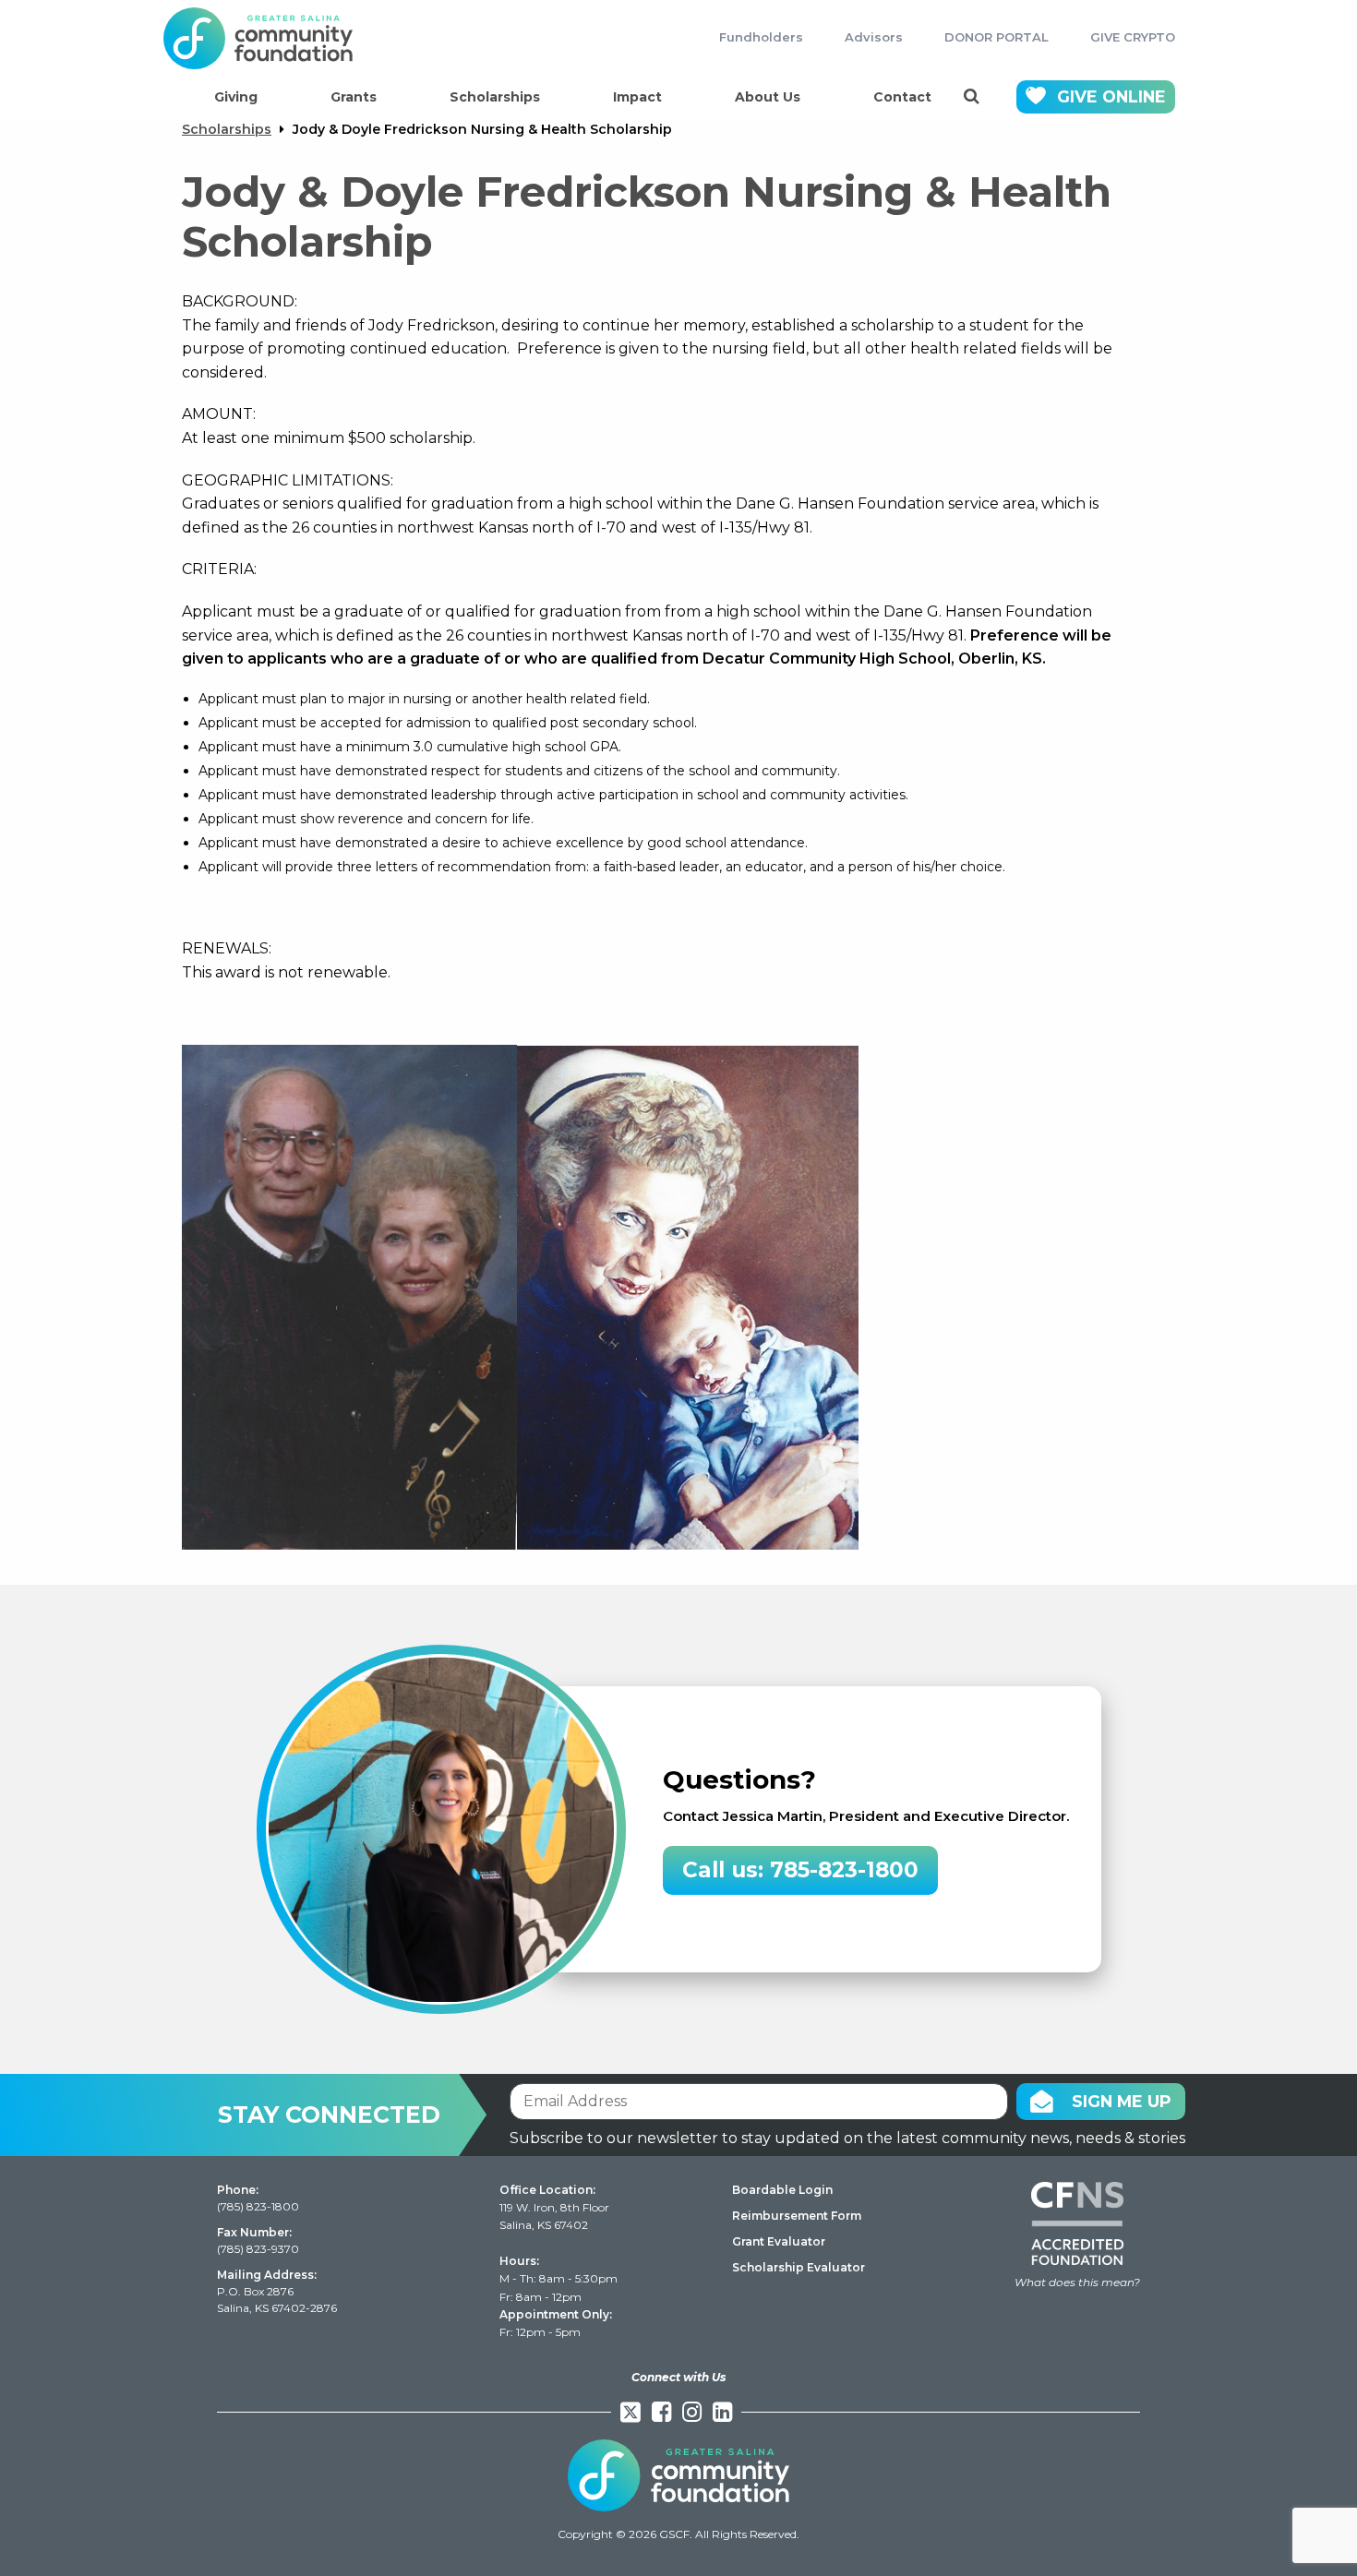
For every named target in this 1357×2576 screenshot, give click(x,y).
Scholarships (495, 97)
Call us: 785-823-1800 (800, 1870)
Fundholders (761, 37)
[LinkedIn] (722, 2412)
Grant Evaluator (779, 2241)
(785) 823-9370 (258, 2249)
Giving (236, 97)
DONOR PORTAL (997, 37)
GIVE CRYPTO (1133, 37)
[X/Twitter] (630, 2412)
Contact (902, 97)
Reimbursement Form (797, 2216)
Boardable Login (782, 2190)
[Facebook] (661, 2412)
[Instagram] (692, 2412)
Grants (354, 97)
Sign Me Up (1122, 2101)
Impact (637, 97)
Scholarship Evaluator (799, 2267)
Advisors (874, 37)
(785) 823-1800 (258, 2206)
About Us (768, 97)
